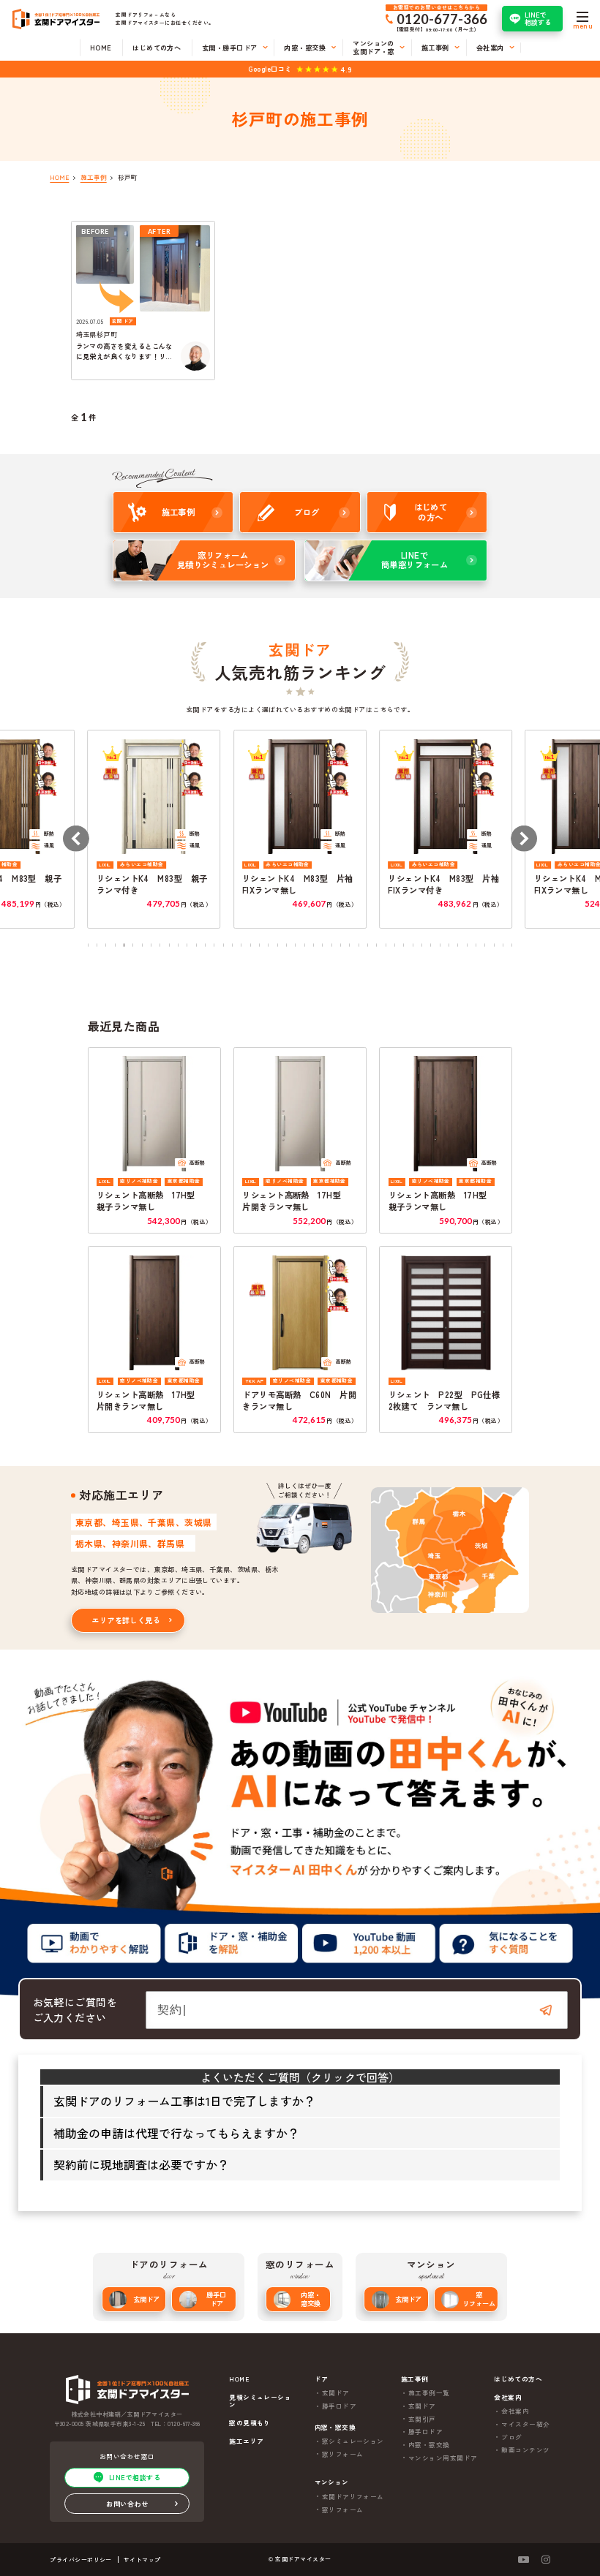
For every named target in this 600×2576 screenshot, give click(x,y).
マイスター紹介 (525, 2424)
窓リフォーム (479, 2299)
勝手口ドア (216, 2299)
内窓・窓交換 (311, 2299)
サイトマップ (142, 2560)
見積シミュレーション (260, 2401)
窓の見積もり (250, 2423)
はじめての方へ (518, 2379)
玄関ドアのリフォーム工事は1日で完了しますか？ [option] (184, 2101)
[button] (75, 839)
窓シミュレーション (353, 2441)
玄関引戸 (422, 2419)
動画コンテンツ (525, 2450)
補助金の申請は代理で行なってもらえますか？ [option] (176, 2133)
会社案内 (515, 2411)
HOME (239, 2379)
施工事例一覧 (429, 2392)
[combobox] (357, 2010)
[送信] (546, 2010)
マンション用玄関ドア (443, 2458)
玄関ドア (146, 2299)
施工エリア (246, 2441)
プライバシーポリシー (81, 2560)
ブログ (511, 2437)
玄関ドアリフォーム (353, 2496)
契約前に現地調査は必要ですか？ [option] (141, 2164)
